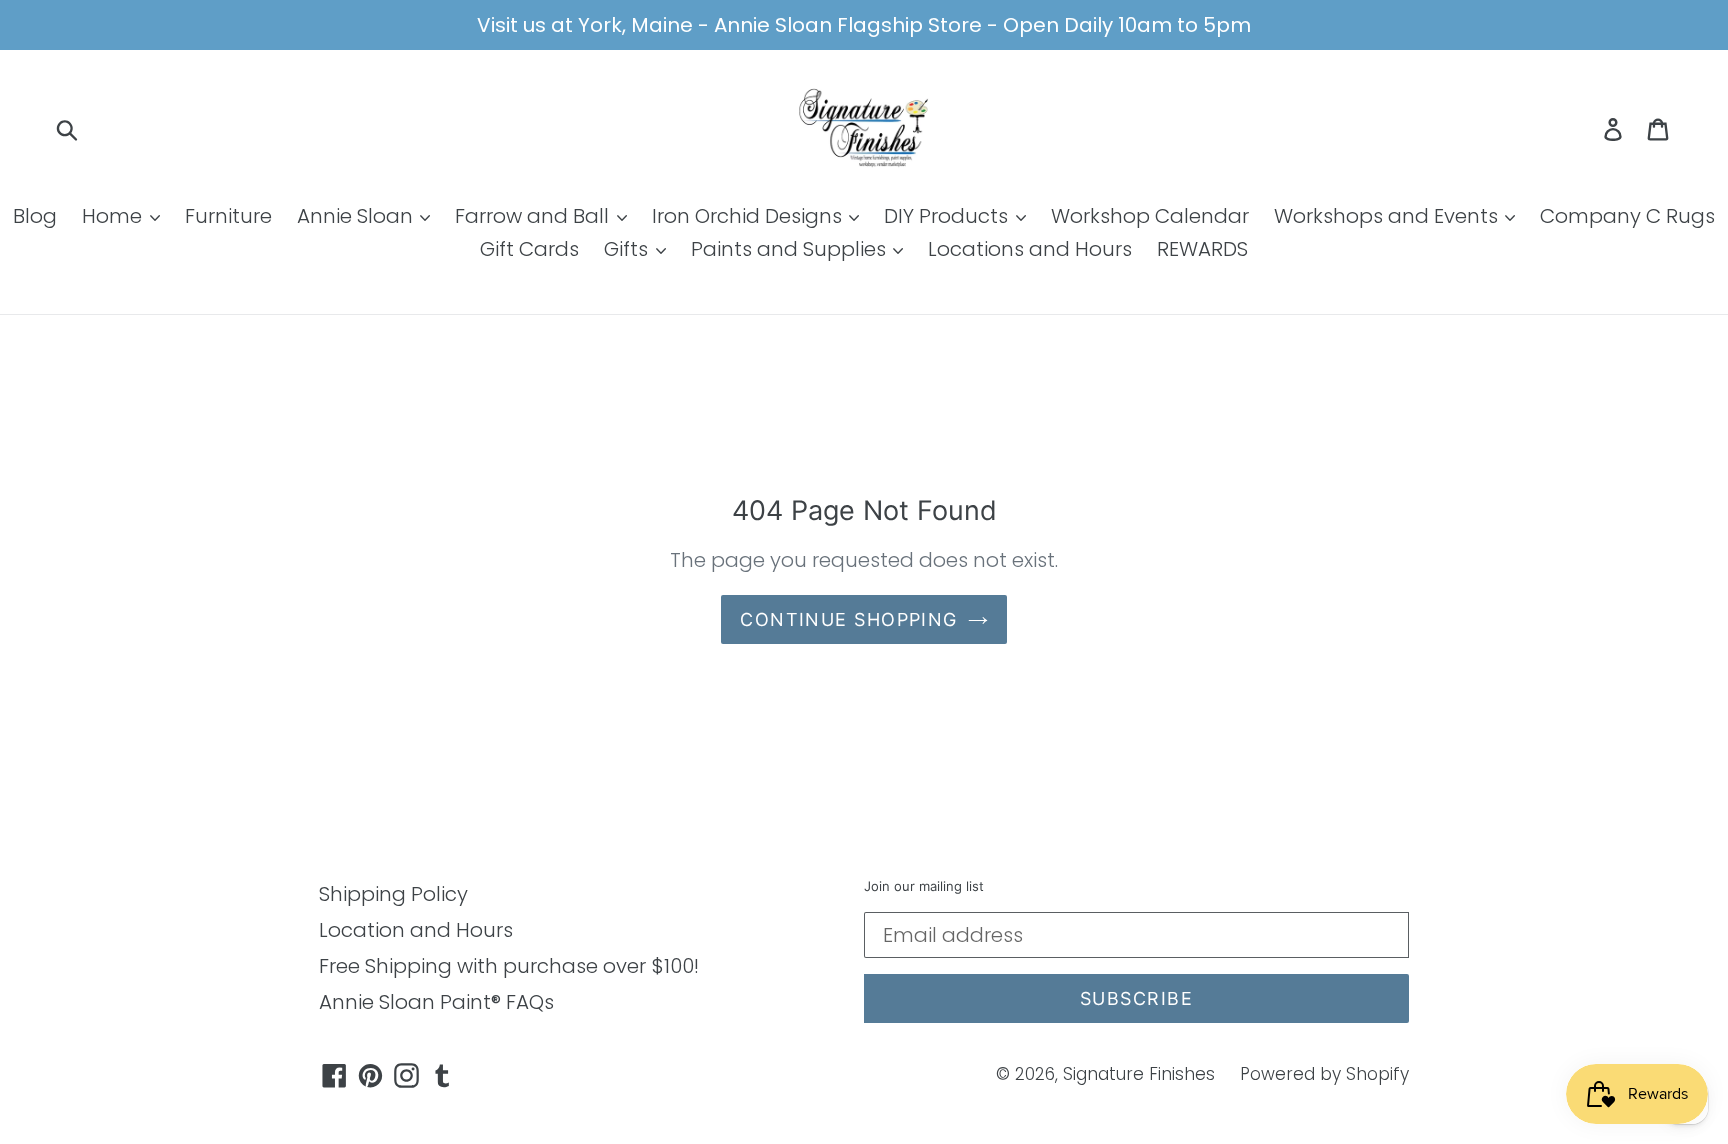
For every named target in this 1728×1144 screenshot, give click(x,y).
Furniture (228, 216)
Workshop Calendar (1150, 216)
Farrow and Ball (534, 216)
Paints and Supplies (791, 249)
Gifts (628, 249)
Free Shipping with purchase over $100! (509, 966)
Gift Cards (529, 249)
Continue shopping (848, 619)
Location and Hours (416, 930)
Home (114, 216)
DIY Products (948, 216)
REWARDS (1202, 249)
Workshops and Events (1388, 216)
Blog (35, 216)
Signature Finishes (1139, 1074)
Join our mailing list (924, 886)
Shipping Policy (393, 894)
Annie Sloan (357, 216)
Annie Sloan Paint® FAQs (436, 1002)
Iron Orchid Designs (749, 216)
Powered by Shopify (1324, 1074)
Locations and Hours (1030, 249)
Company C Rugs (1627, 216)
